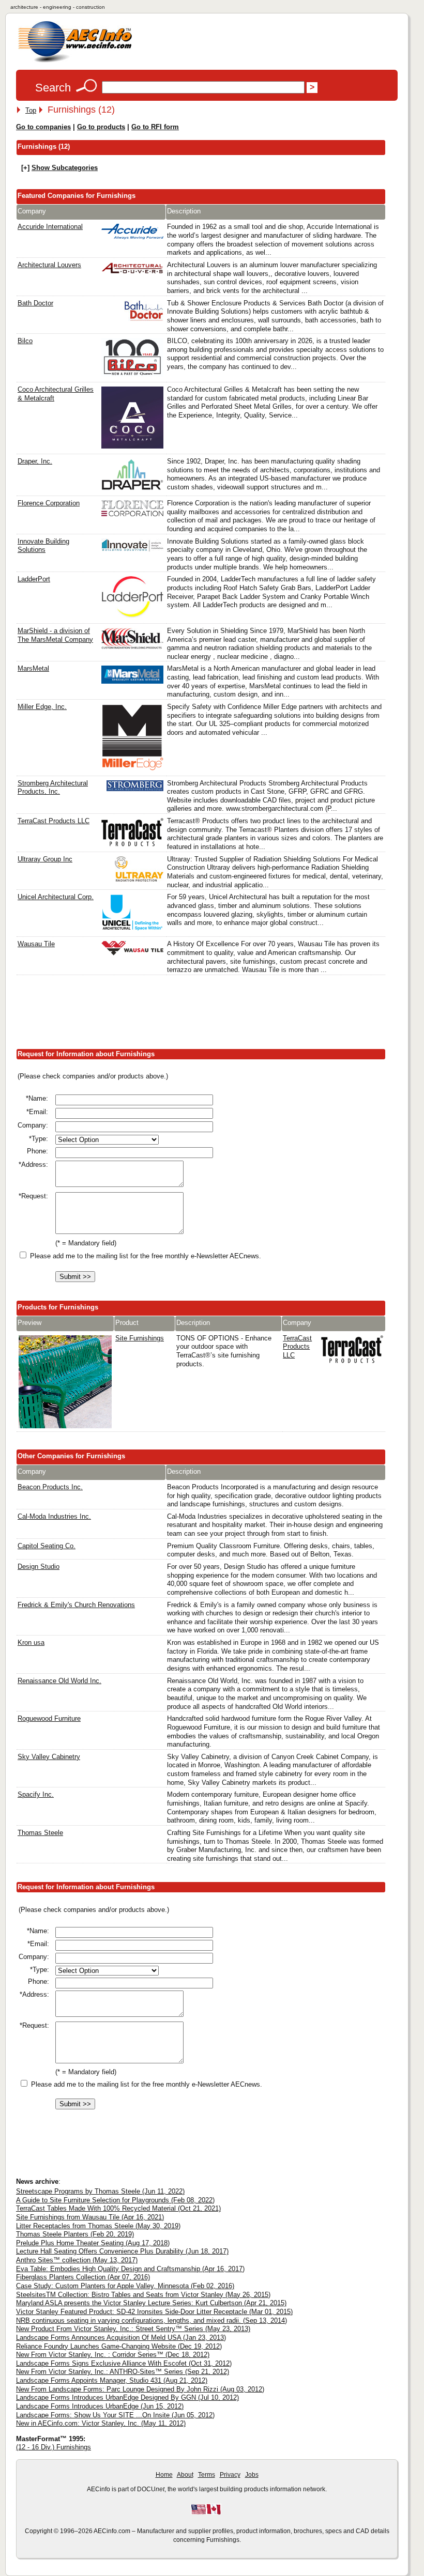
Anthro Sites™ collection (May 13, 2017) (77, 2260)
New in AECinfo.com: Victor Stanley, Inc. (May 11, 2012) (101, 2423)
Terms (207, 2475)
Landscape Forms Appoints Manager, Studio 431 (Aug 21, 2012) (112, 2380)
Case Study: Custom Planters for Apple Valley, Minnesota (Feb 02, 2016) (125, 2286)
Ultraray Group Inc (45, 859)
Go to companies (43, 127)
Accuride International (50, 227)
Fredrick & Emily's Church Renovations (76, 1605)
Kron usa (31, 1642)
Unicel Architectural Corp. (56, 897)
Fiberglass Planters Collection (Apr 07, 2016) (83, 2277)
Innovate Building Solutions (43, 546)
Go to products (101, 127)
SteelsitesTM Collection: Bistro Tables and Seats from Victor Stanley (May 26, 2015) (143, 2295)
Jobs (252, 2475)
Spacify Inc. (36, 1794)
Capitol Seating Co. (47, 1546)
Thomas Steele (40, 1833)
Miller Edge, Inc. (42, 707)
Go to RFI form (155, 127)
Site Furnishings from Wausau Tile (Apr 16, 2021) (90, 2217)
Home (164, 2475)
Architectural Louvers (49, 265)
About (185, 2475)
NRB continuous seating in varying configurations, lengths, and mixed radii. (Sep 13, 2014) (152, 2320)
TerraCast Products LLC (54, 821)
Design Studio (39, 1567)
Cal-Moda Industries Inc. (54, 1516)
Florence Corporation (49, 503)
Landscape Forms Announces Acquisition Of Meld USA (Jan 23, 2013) (121, 2338)
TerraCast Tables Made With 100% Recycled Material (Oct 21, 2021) (118, 2208)
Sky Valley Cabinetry (49, 1757)
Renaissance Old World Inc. (59, 1681)
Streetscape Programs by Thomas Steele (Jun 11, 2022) (100, 2191)
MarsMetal (33, 668)
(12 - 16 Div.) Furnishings (54, 2447)
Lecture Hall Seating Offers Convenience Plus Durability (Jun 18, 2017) (122, 2251)
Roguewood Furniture (49, 1718)
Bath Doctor (35, 303)
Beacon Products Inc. (50, 1487)
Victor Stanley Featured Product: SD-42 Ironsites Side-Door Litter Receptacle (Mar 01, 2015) (154, 2312)
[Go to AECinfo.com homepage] (75, 61)
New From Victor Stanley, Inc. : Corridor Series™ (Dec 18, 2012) (113, 2355)
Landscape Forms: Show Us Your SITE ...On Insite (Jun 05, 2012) (115, 2415)
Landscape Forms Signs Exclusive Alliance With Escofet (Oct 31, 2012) (124, 2363)
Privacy (230, 2475)
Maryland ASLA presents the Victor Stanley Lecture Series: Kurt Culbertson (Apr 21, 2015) (151, 2303)
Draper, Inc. (35, 461)
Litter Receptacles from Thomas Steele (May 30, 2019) (98, 2226)
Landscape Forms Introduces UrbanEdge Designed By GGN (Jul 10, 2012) (127, 2397)
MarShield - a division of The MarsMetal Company (55, 635)
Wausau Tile (36, 944)
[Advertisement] (204, 1014)
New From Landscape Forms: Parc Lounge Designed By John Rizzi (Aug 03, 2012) (140, 2389)
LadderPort (34, 579)
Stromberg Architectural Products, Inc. (53, 788)
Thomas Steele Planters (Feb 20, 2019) (75, 2234)
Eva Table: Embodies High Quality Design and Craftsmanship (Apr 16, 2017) (130, 2269)
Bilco (25, 341)
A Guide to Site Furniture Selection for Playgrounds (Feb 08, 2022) (115, 2200)
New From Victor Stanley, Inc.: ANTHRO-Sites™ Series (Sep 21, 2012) (123, 2372)
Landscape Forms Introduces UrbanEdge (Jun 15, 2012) (100, 2406)
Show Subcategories (65, 168)
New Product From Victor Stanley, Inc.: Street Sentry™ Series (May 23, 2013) (133, 2329)
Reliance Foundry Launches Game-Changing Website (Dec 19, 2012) (119, 2346)
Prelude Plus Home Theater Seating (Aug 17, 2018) (93, 2243)
